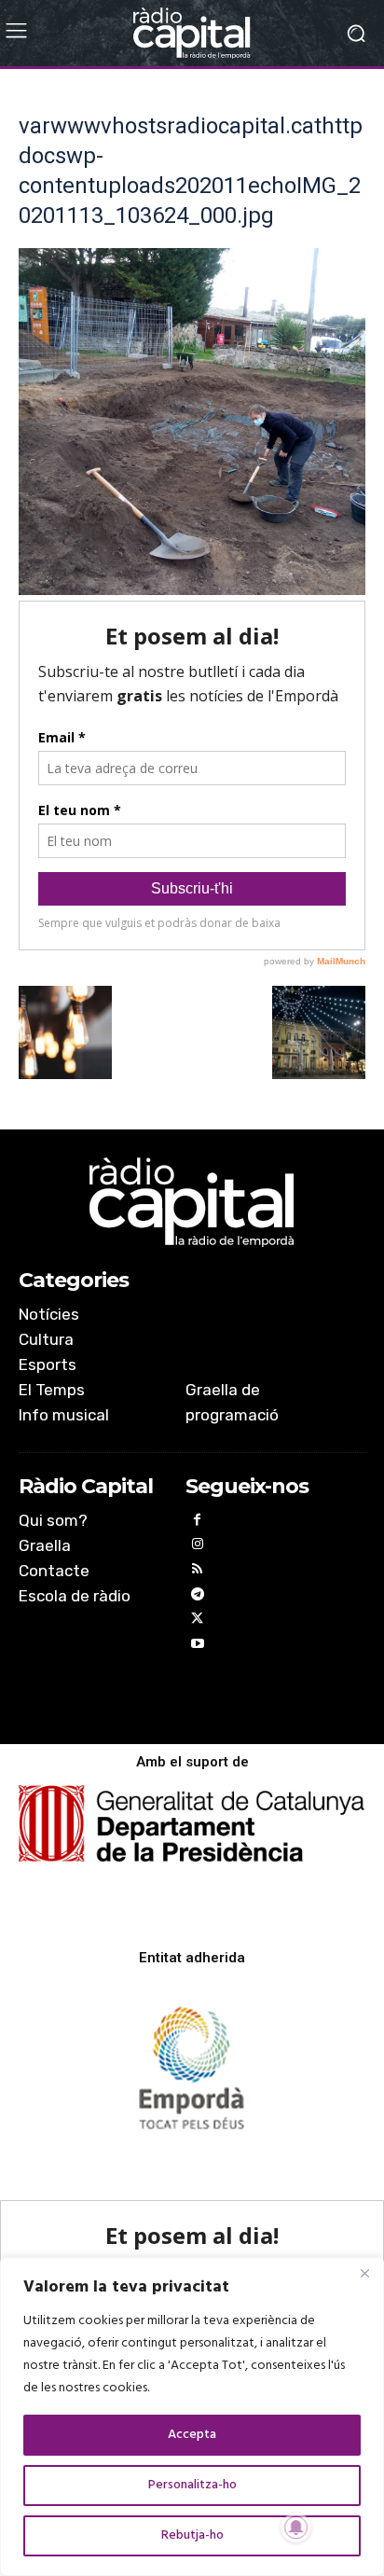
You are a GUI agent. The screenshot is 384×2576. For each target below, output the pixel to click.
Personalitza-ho (192, 2485)
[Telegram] (198, 1597)
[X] (198, 1621)
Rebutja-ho (192, 2535)
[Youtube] (198, 1647)
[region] (192, 2417)
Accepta (192, 2435)
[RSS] (198, 1572)
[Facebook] (198, 1523)
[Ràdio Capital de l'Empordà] (192, 33)
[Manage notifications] (296, 2528)
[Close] (364, 2273)
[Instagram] (198, 1547)
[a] (192, 1202)
